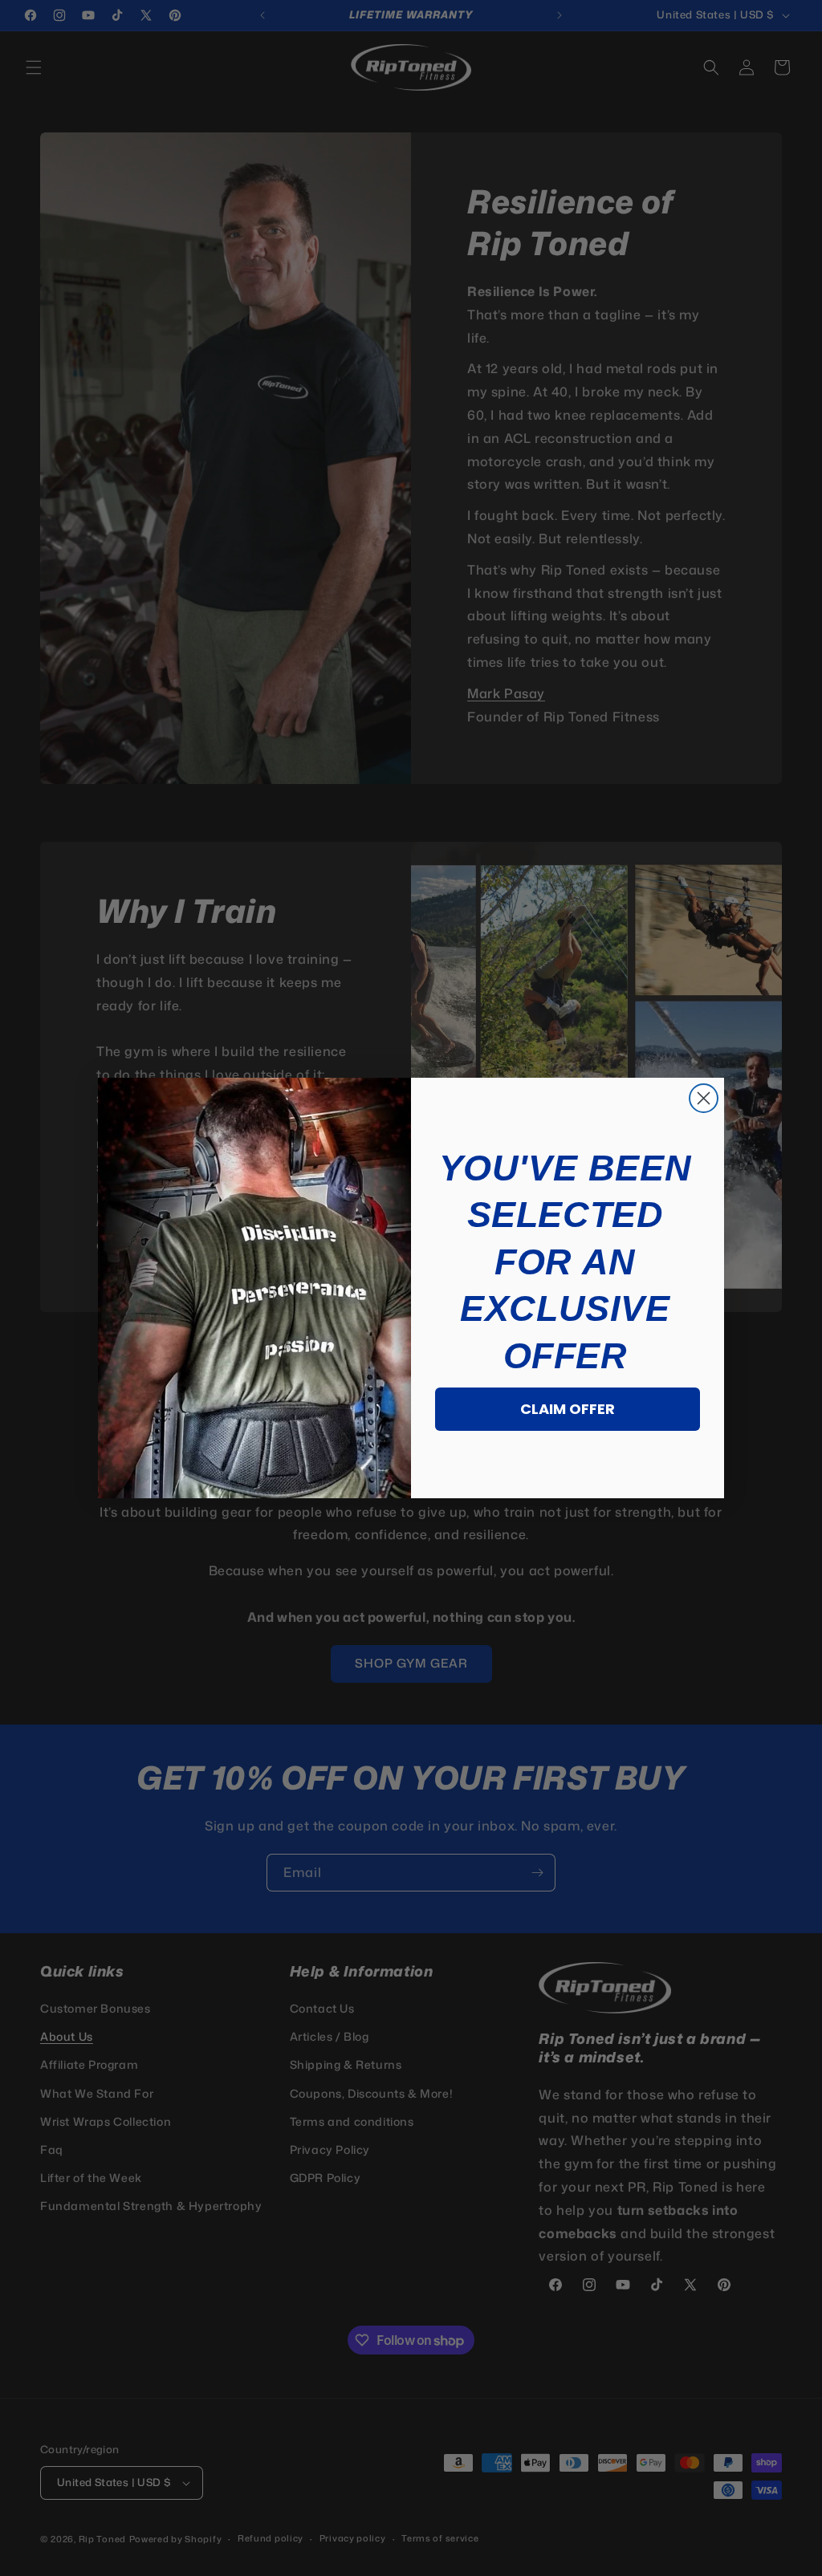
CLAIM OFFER (568, 1409)
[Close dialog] (704, 1098)
